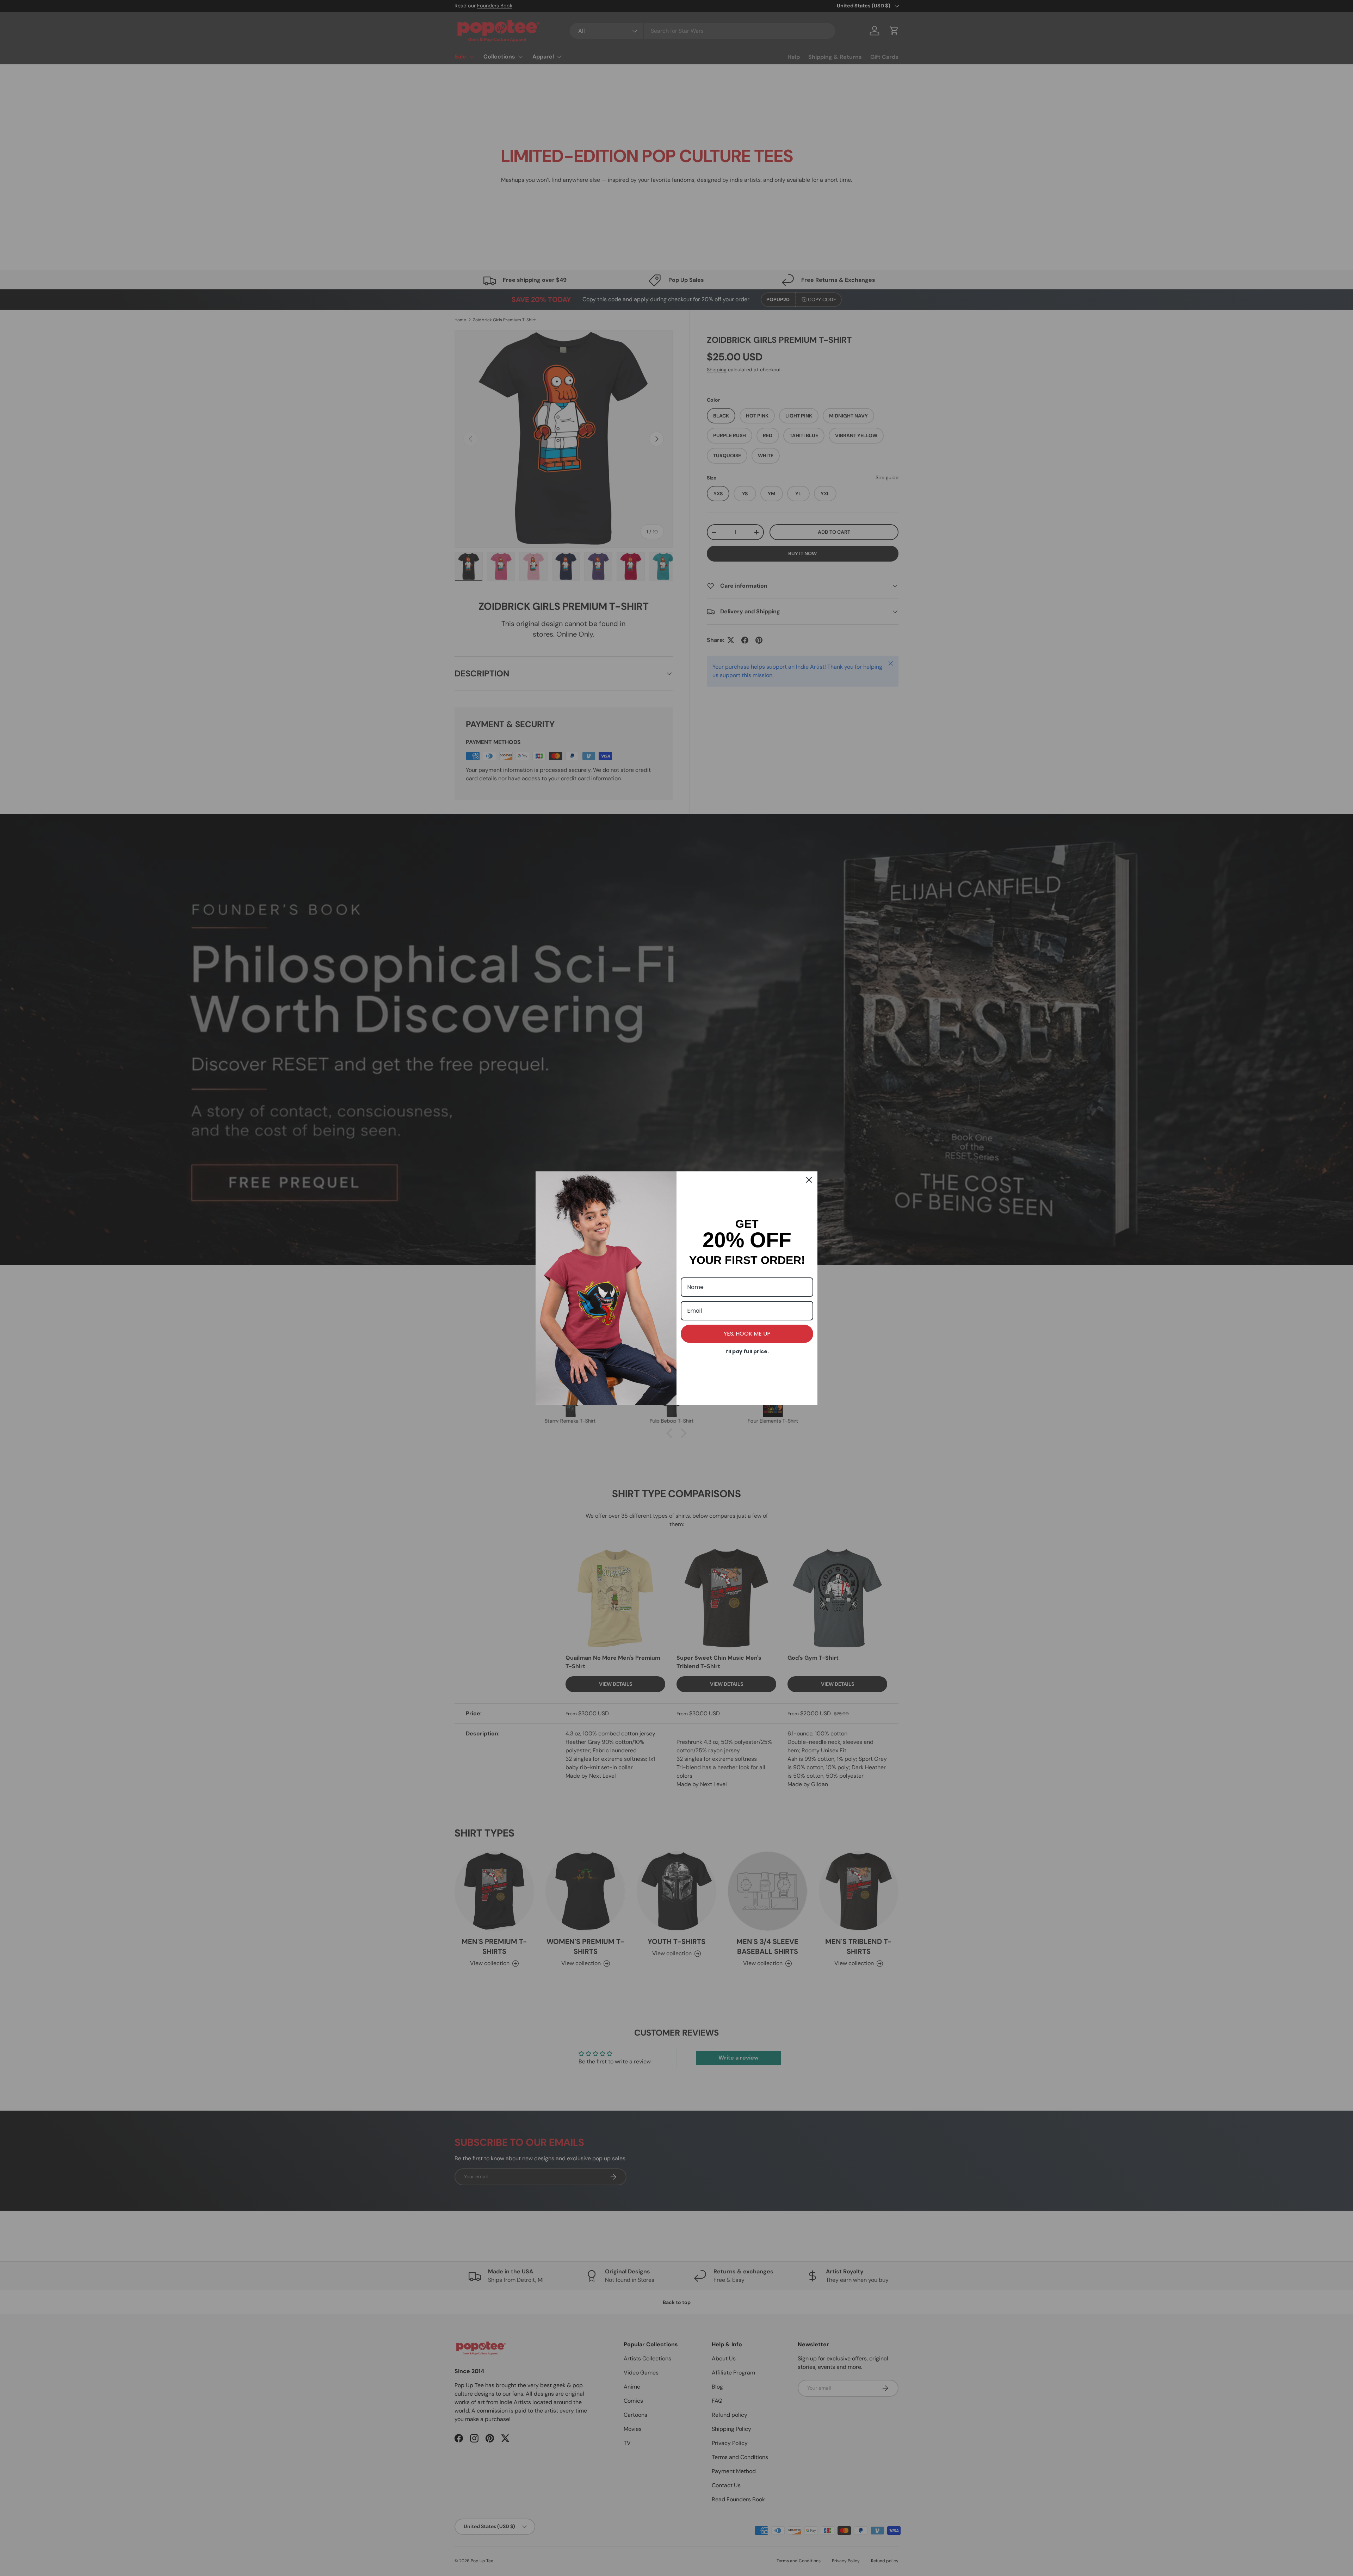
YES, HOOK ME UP (747, 1334)
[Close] (809, 1180)
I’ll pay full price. (747, 1351)
